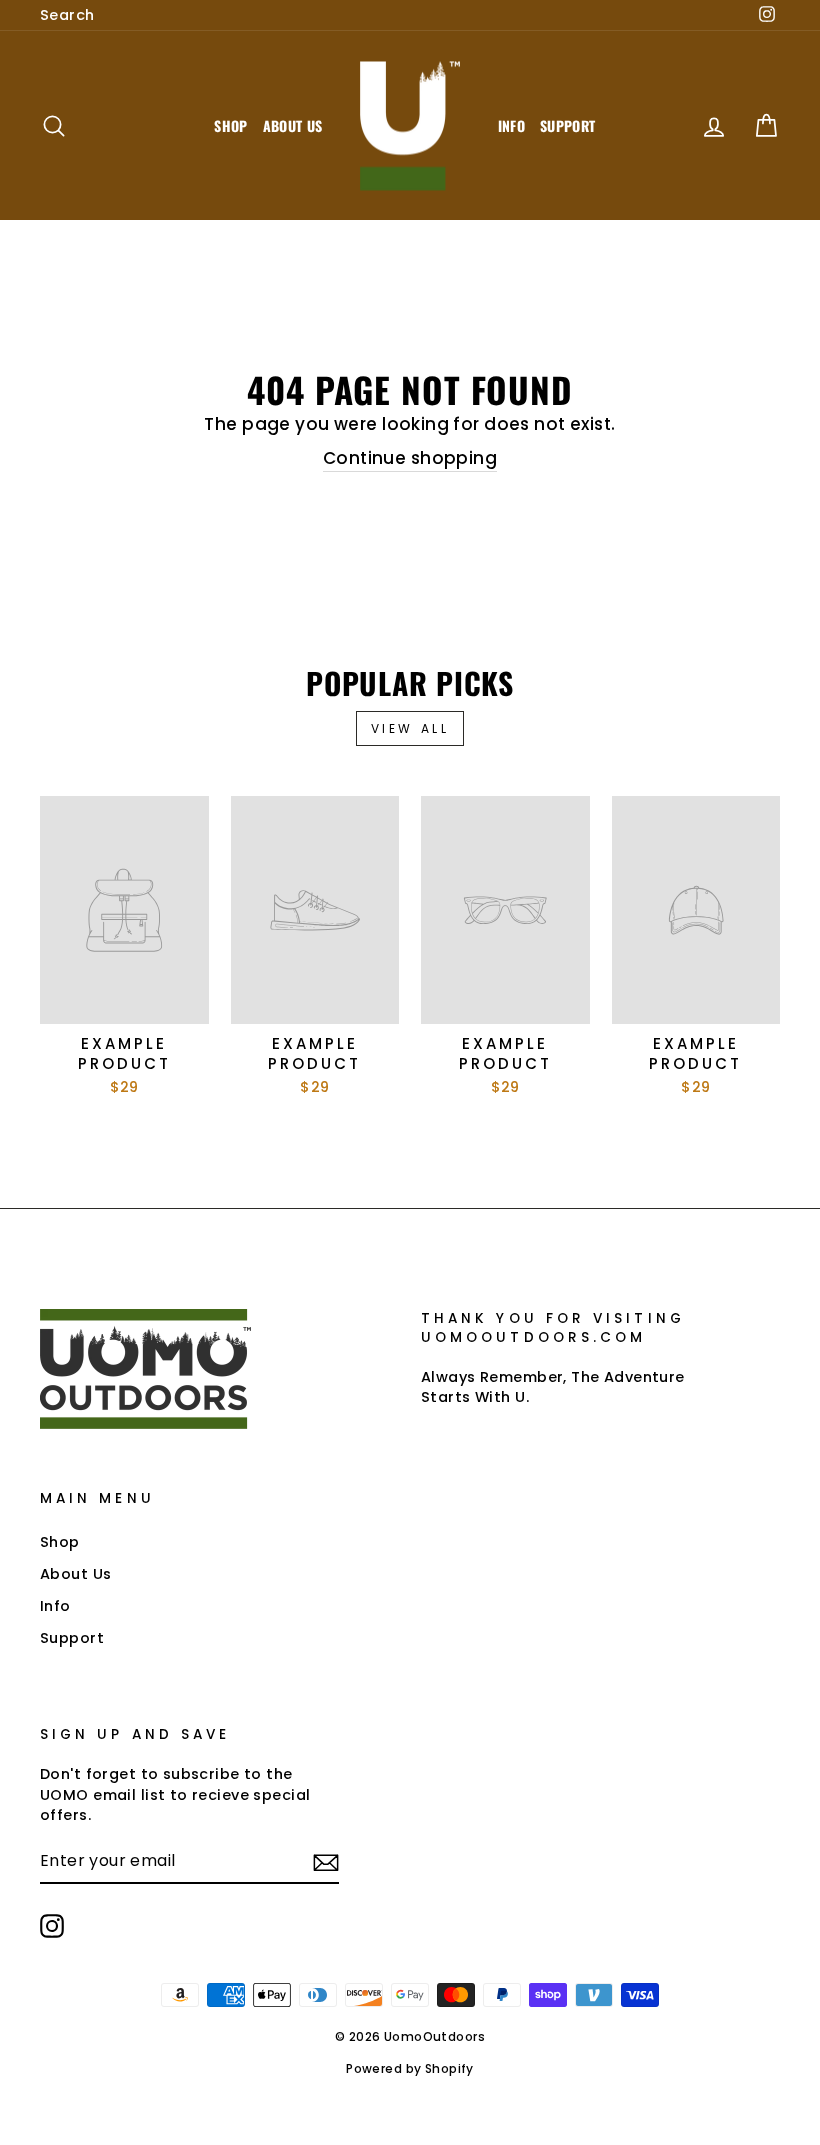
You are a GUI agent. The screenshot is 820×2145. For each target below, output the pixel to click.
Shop (230, 125)
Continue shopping (410, 458)
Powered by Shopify (410, 2068)
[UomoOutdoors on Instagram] (52, 1926)
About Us (293, 125)
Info (511, 125)
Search (67, 15)
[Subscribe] (326, 1862)
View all (410, 728)
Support (567, 125)
